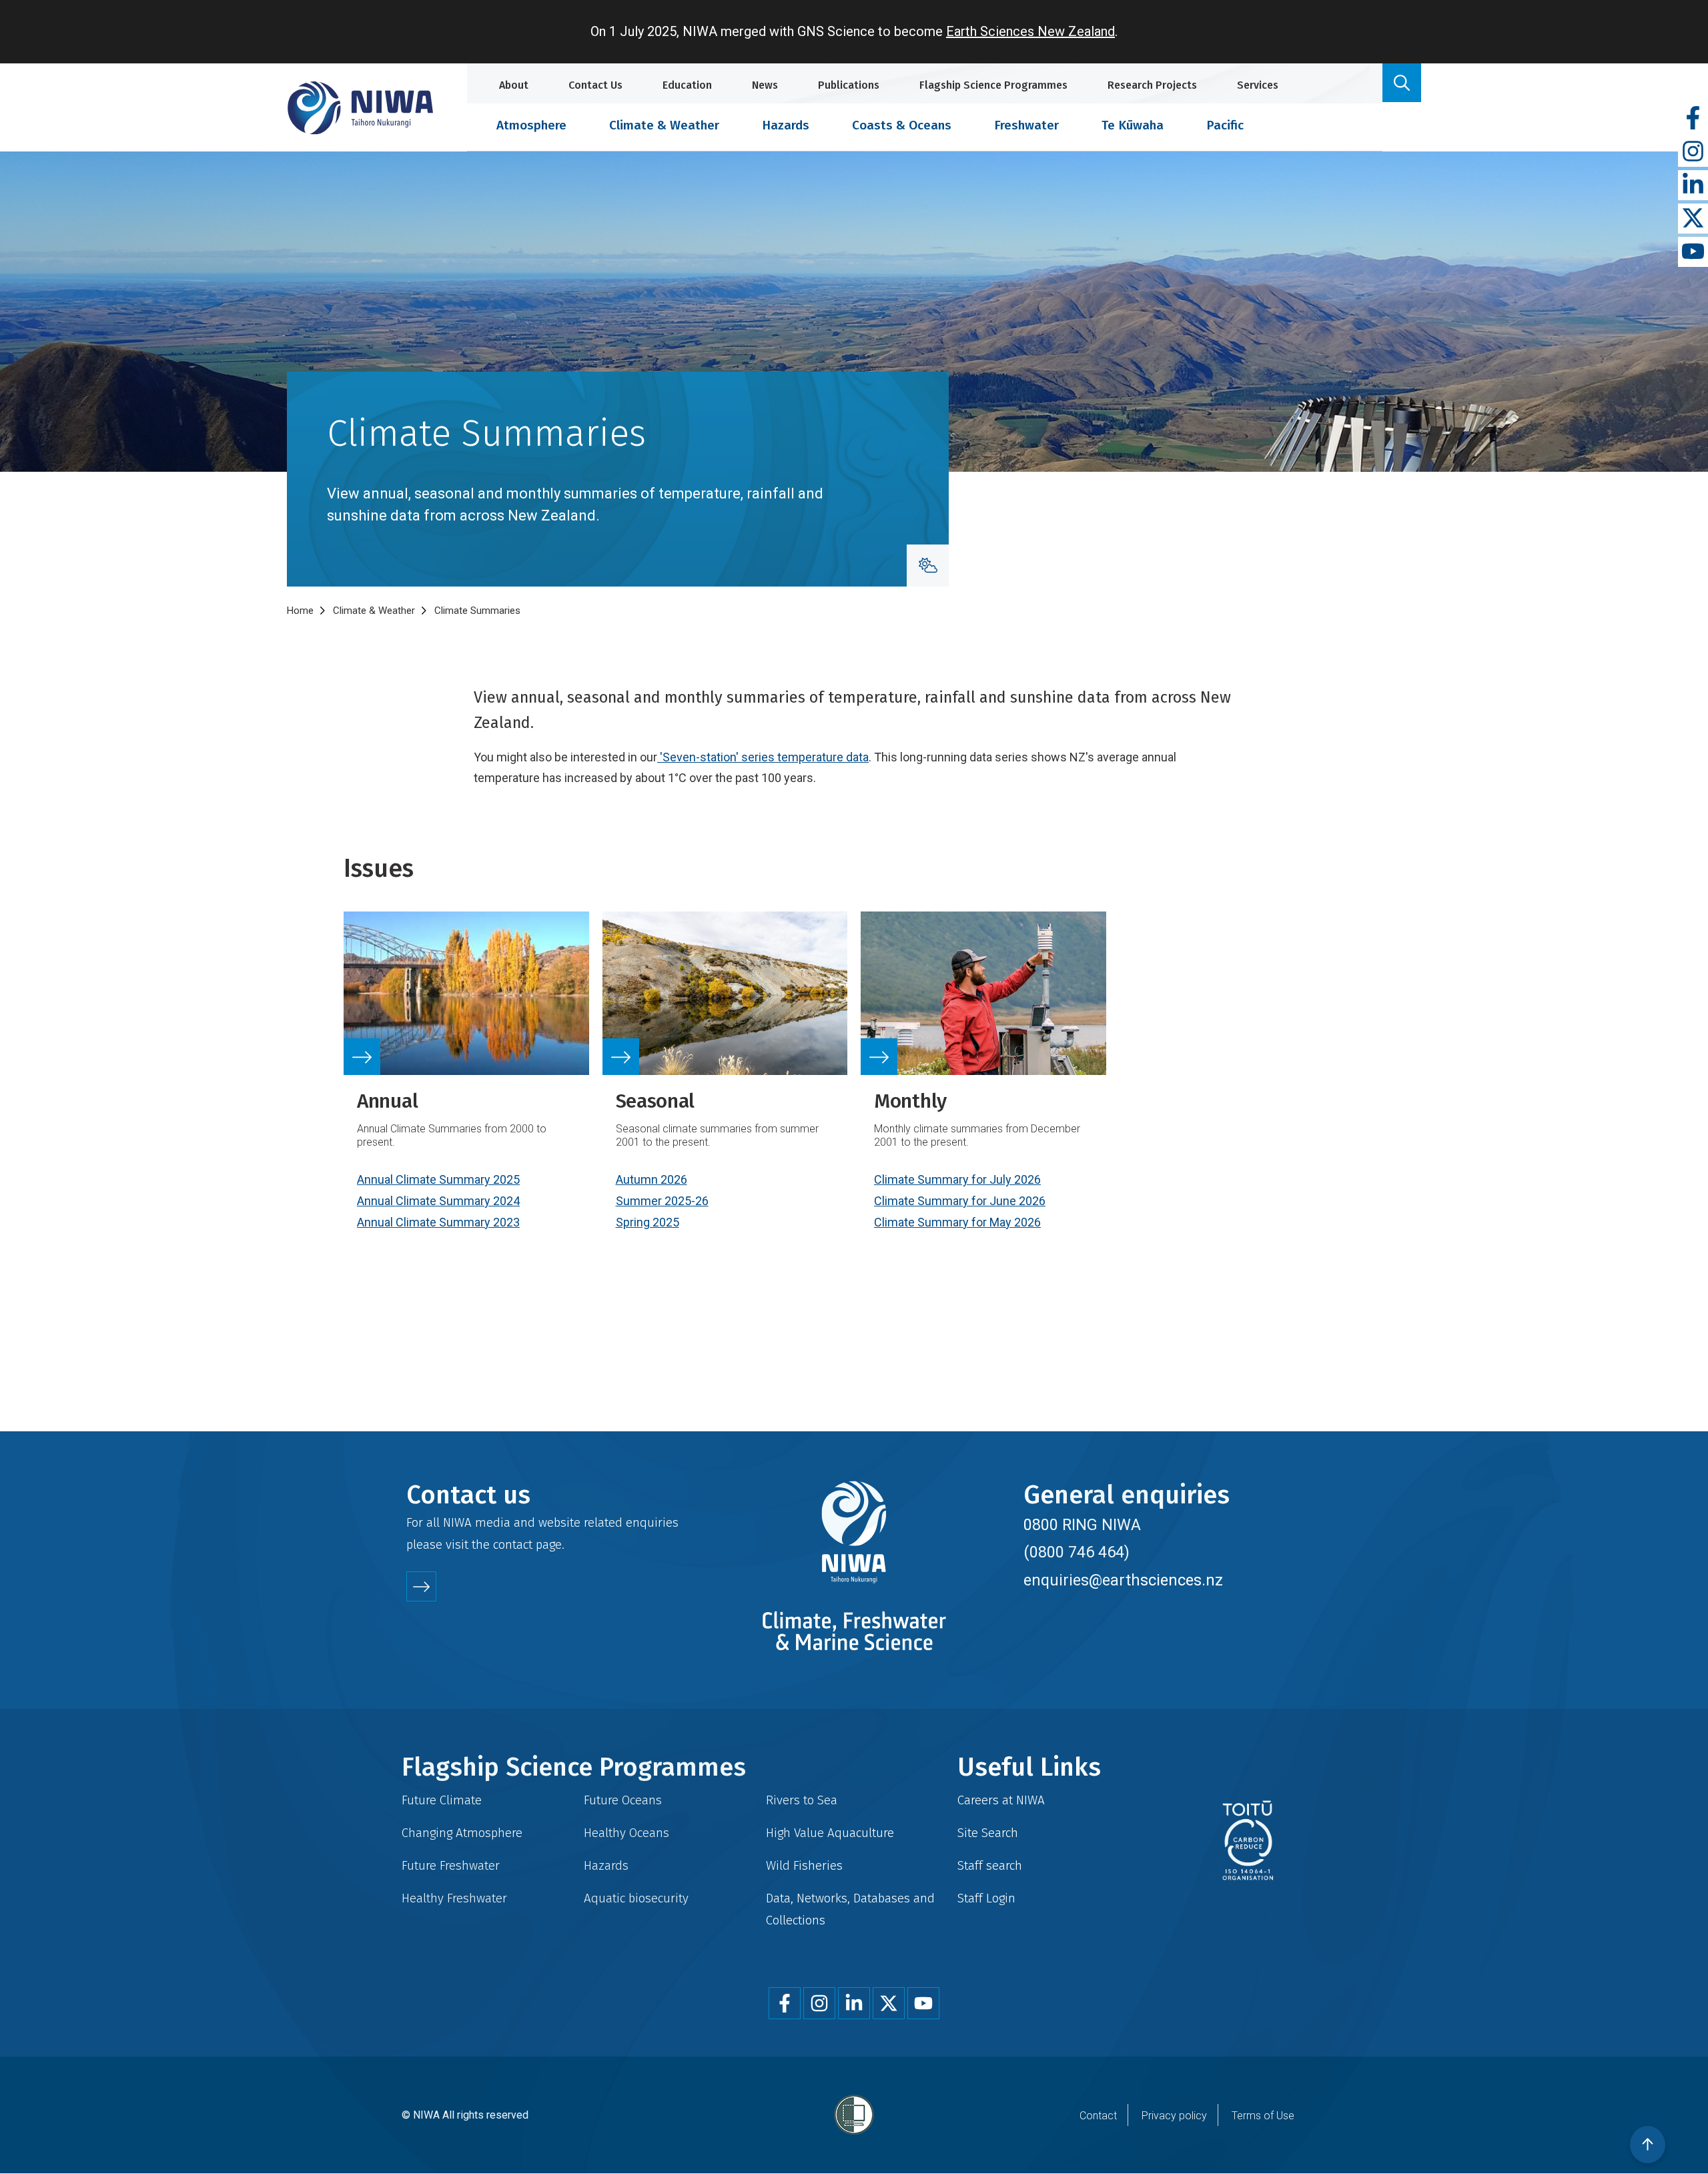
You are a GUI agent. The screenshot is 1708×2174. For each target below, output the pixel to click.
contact (513, 1544)
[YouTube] (1693, 252)
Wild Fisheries (804, 1865)
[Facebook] (1693, 118)
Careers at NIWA (1001, 1800)
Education (687, 85)
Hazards (786, 125)
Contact (1098, 2116)
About (514, 85)
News (765, 85)
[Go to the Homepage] (360, 108)
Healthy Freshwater (454, 1898)
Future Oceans (623, 1800)
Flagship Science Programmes (993, 85)
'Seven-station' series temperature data (763, 757)
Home (300, 611)
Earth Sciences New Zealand (1030, 31)
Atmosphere (531, 125)
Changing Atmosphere (462, 1833)
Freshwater (1026, 125)
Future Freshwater (451, 1865)
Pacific (1225, 125)
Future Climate (442, 1800)
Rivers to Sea (802, 1800)
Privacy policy (1174, 2116)
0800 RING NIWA (1082, 1525)
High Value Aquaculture (830, 1833)
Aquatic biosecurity (636, 1898)
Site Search (988, 1833)
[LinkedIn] (1693, 185)
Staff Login (986, 1898)
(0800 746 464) (1077, 1552)
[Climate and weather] (928, 566)
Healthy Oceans (626, 1833)
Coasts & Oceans (902, 125)
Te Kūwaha (1133, 125)
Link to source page (466, 1088)
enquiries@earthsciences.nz (1123, 1580)
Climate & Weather (664, 125)
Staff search (990, 1865)
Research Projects (1152, 85)
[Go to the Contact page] (421, 1586)
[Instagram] (1693, 152)
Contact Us (595, 85)
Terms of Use (1263, 2116)
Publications (849, 85)
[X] (1693, 219)
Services (1258, 85)
